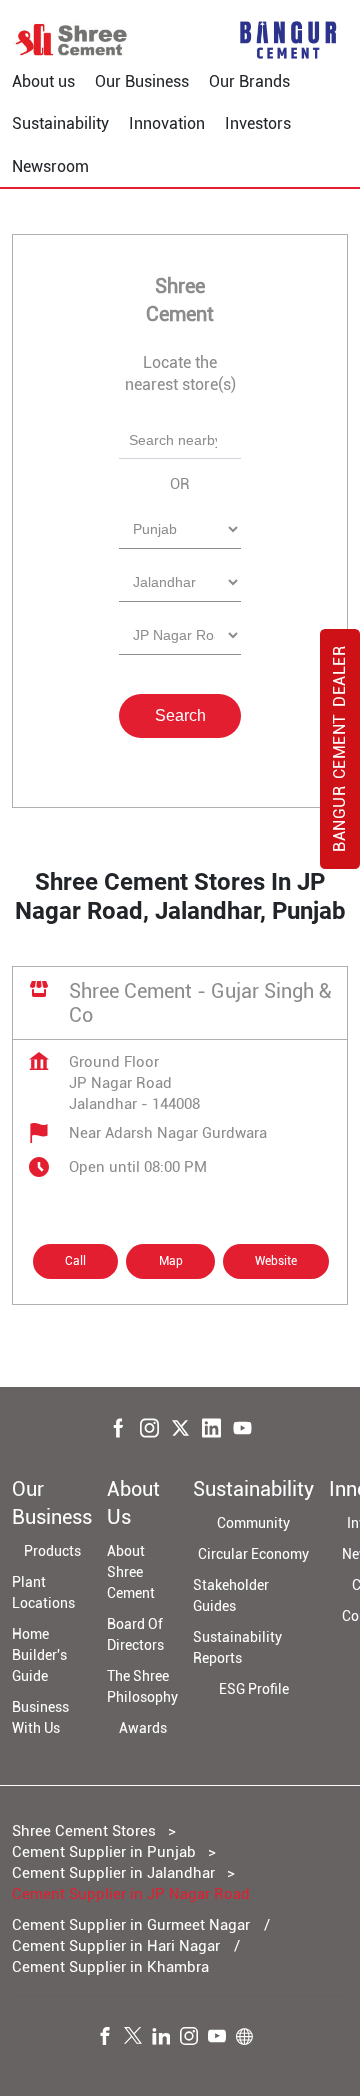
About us (43, 81)
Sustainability (60, 123)
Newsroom (50, 166)
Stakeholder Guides (231, 1595)
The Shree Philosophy (142, 1686)
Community (253, 1523)
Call (75, 1261)
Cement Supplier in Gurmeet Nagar (131, 1925)
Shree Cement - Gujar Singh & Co (200, 1003)
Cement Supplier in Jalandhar (113, 1873)
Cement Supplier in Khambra (110, 1967)
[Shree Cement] (72, 40)
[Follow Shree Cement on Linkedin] (166, 2039)
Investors (258, 123)
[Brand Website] (250, 2039)
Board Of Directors (135, 1634)
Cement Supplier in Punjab (104, 1852)
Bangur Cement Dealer (339, 749)
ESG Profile (254, 1689)
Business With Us (40, 1717)
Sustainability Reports (237, 1647)
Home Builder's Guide (39, 1655)
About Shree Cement (131, 1572)
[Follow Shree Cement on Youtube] (222, 2039)
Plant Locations (43, 1592)
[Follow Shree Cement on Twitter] (138, 2039)
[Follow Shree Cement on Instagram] (194, 2039)
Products (52, 1551)
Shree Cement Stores (86, 1831)
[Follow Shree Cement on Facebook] (110, 2039)
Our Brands (249, 81)
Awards (143, 1728)
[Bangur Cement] (288, 40)
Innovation (167, 123)
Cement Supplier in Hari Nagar (116, 1946)
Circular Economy (253, 1554)
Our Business (142, 81)
